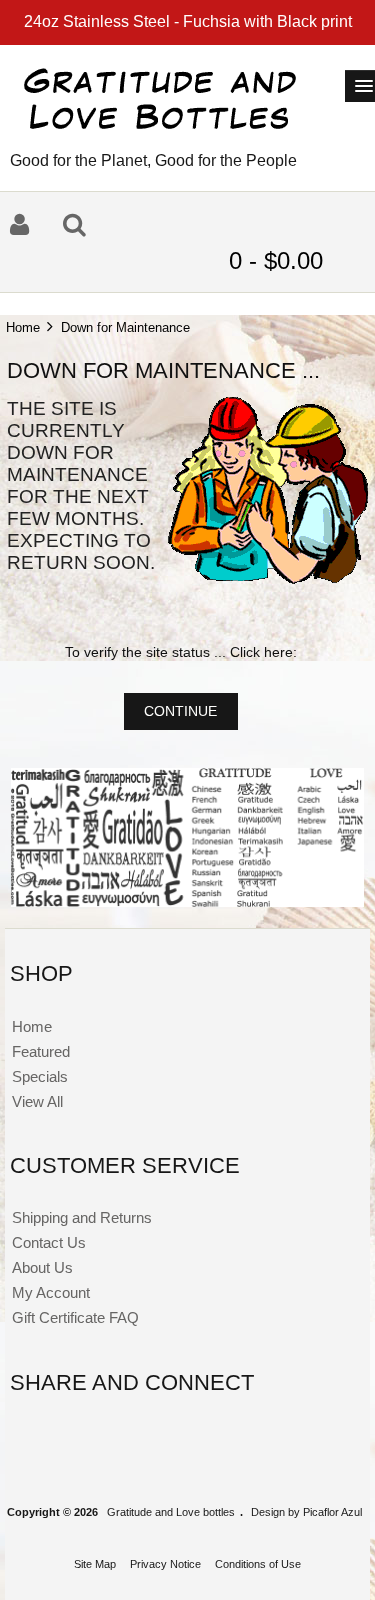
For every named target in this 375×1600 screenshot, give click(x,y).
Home (23, 327)
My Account (51, 1292)
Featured (41, 1051)
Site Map (95, 1564)
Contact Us (49, 1242)
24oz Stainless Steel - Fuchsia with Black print (188, 21)
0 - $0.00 (279, 260)
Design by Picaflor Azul (306, 1512)
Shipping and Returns (82, 1217)
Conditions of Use (258, 1564)
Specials (40, 1076)
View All (37, 1101)
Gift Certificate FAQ (75, 1317)
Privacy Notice (165, 1564)
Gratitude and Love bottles (171, 1512)
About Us (42, 1267)
